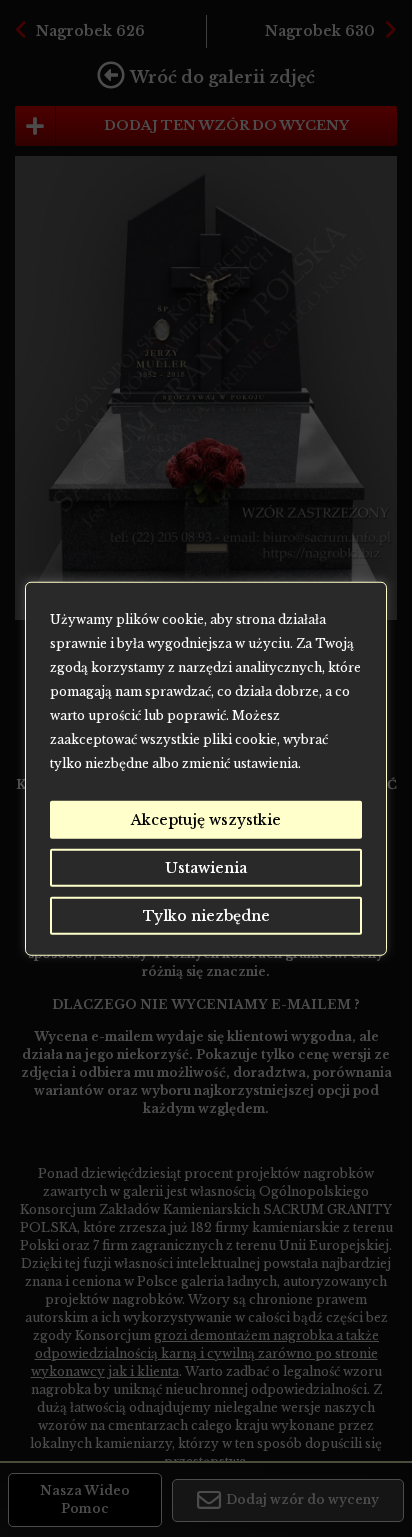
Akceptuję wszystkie (206, 819)
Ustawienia (206, 867)
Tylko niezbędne (206, 915)
